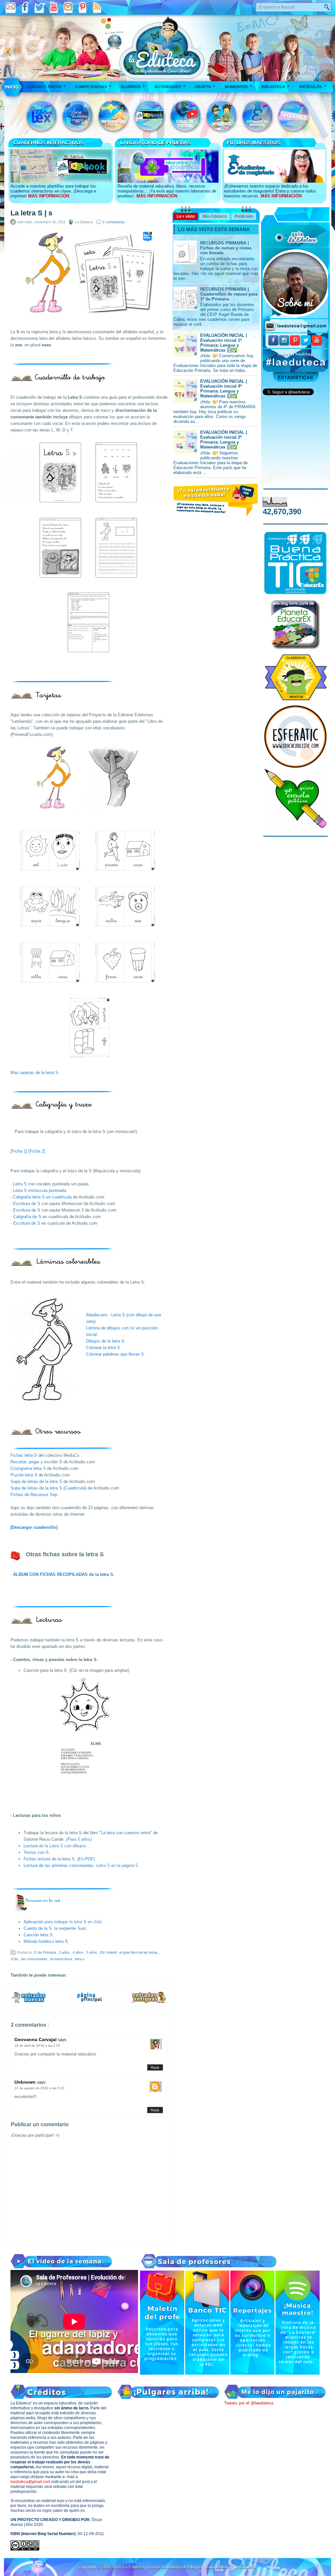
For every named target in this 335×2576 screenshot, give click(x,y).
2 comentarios (114, 222)
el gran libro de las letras (139, 1952)
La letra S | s (31, 213)
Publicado (244, 216)
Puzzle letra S (24, 1475)
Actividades (170, 86)
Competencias (93, 86)
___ (12, 87)
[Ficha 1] (19, 1151)
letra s (80, 1959)
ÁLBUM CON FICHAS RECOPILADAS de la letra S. (64, 1574)
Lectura (31, 1846)
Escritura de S (27, 1204)
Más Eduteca (215, 216)
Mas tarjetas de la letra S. (35, 1073)
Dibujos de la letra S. (106, 1341)
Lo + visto (186, 216)
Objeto (205, 86)
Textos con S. (37, 1852)
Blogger (196, 2567)
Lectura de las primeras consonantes (59, 1865)
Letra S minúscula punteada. (40, 1190)
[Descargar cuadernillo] (34, 1527)
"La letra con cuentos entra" (125, 1833)
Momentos (238, 86)
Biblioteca (275, 86)
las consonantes (35, 1959)
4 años (79, 1952)
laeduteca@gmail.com (30, 2482)
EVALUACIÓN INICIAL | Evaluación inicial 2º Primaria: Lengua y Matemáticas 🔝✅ (224, 440)
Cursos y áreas (46, 86)
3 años (65, 1952)
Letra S (21, 1184)
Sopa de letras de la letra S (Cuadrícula (48, 1488)
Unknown (26, 2082)
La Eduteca (134, 2567)
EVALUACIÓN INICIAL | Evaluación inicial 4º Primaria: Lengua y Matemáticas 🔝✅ (224, 389)
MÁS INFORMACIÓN (49, 196)
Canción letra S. (39, 1935)
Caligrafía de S (27, 1217)
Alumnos (133, 86)
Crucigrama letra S (28, 1468)
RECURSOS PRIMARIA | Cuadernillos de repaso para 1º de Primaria (229, 294)
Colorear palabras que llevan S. (116, 1354)
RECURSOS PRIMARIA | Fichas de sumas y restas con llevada (226, 248)
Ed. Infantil (109, 1952)
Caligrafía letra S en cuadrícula (42, 1197)
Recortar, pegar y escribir (35, 1462)
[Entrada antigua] (149, 2002)
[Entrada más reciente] (29, 2002)
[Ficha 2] (37, 1151)
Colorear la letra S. (104, 1348)
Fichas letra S (24, 1455)
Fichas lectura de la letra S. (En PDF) (59, 1859)
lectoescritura (62, 1959)
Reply (155, 2067)
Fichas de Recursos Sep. (35, 1495)
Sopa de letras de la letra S (36, 1481)
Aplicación (34, 1922)
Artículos (313, 86)
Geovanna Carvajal (36, 2039)
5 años (92, 1952)
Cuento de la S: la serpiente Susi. (55, 1928)
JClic (15, 1959)
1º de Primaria (45, 1952)
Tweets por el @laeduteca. (249, 2403)
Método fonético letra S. (46, 1941)
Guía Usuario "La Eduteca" (232, 2567)
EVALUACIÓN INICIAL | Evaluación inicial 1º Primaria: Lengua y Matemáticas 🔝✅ (224, 343)
